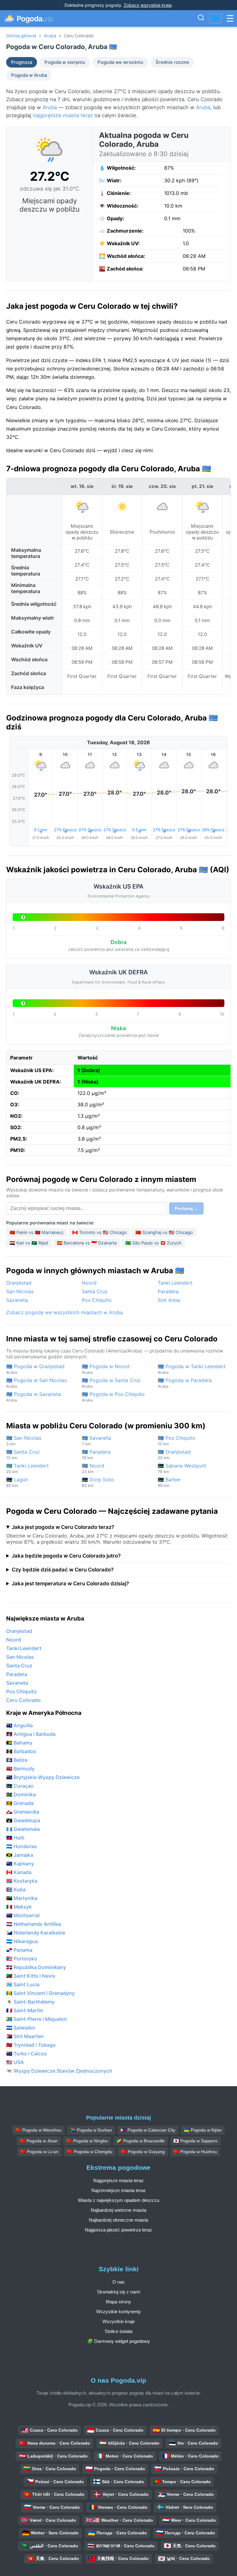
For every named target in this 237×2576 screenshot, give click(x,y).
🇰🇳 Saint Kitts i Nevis (31, 1976)
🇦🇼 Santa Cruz (23, 1454)
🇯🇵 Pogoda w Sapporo (195, 2141)
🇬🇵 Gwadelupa (23, 1820)
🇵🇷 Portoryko (22, 1959)
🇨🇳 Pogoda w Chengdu (90, 2152)
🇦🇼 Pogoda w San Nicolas (36, 1383)
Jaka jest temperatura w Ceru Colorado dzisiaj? (70, 1583)
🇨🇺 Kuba (16, 1889)
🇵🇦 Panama (19, 1950)
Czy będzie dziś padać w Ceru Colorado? (63, 1570)
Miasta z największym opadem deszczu (119, 2200)
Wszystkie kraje (119, 2321)
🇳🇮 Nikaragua (22, 1941)
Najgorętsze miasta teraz (118, 2180)
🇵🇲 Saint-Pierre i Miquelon (37, 2019)
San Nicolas (20, 1291)
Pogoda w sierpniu (65, 62)
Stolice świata (118, 2331)
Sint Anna (169, 1300)
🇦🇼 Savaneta (96, 1441)
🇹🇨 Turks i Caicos (27, 2054)
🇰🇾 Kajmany (20, 1864)
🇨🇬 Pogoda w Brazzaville (141, 2141)
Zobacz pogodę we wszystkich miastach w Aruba (64, 1312)
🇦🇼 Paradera (96, 1454)
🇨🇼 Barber (169, 1482)
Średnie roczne (172, 62)
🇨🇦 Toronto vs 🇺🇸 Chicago (100, 1232)
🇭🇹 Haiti (15, 1838)
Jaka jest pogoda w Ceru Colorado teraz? (63, 1527)
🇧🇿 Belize (17, 1760)
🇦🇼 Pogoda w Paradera (185, 1383)
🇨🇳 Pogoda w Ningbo (87, 2141)
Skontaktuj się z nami (118, 2292)
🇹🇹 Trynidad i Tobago (31, 2045)
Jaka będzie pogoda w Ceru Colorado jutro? (66, 1556)
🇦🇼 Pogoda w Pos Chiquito (113, 1397)
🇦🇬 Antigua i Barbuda (31, 1734)
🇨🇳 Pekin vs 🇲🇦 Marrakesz (37, 1232)
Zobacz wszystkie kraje (148, 5)
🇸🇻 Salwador (21, 2028)
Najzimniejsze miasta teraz (119, 2190)
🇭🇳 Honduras (22, 1846)
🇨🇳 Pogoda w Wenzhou (38, 2130)
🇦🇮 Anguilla (19, 1725)
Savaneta (17, 1300)
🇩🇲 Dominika (21, 1794)
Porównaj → (186, 1209)
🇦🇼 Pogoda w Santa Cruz (111, 1383)
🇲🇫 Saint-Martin (25, 2010)
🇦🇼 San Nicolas (24, 1441)
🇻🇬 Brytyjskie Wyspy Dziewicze (43, 1777)
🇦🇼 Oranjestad (174, 1454)
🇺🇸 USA (15, 2062)
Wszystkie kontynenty (119, 2312)
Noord (89, 1283)
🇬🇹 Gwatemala (23, 1829)
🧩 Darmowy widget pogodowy (118, 2341)
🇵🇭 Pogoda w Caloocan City (148, 2130)
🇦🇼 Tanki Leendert (27, 1468)
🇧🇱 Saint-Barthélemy (30, 2002)
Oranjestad (19, 1283)
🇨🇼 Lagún (17, 1482)
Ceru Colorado (23, 1700)
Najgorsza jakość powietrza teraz (118, 2230)
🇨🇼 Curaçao (20, 1786)
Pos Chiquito (97, 1300)
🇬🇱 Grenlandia (23, 1812)
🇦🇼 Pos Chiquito (177, 1441)
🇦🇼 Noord (93, 1468)
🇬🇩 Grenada (20, 1803)
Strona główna (21, 36)
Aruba (50, 36)
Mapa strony (118, 2302)
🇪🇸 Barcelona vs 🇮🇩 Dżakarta (87, 1243)
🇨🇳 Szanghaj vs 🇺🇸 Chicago (164, 1232)
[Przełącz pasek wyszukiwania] (201, 19)
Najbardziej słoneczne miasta (118, 2220)
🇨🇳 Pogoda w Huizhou (195, 2152)
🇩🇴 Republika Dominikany (36, 1967)
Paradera (168, 1291)
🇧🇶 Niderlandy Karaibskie (36, 1933)
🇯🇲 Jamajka (20, 1855)
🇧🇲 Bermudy (20, 1769)
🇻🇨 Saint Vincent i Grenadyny (40, 1993)
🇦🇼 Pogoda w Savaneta (33, 1397)
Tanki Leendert (175, 1283)
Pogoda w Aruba (29, 75)
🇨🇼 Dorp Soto (98, 1482)
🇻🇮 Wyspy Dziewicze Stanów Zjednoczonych (59, 2071)
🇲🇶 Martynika (22, 1898)
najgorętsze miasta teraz (63, 115)
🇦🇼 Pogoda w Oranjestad (35, 1369)
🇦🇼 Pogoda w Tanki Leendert (192, 1369)
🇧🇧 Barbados (21, 1751)
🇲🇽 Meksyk (19, 1907)
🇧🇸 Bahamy (19, 1743)
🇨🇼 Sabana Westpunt (182, 1468)
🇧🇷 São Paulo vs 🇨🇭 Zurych (153, 1243)
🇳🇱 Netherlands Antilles (34, 1924)
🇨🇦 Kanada (19, 1872)
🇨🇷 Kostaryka (22, 1881)
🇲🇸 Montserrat (23, 1915)
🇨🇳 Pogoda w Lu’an (39, 2152)
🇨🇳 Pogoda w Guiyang (143, 2152)
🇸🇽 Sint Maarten (25, 2036)
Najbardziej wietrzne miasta (118, 2210)
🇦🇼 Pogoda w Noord (106, 1369)
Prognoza (22, 62)
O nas (118, 2282)
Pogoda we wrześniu (120, 62)
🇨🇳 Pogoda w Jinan (39, 2141)
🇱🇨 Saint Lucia (23, 1984)
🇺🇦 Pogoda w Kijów (203, 2130)
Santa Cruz (95, 1291)
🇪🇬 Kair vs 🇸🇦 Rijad (29, 1243)
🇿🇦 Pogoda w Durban (91, 2130)
